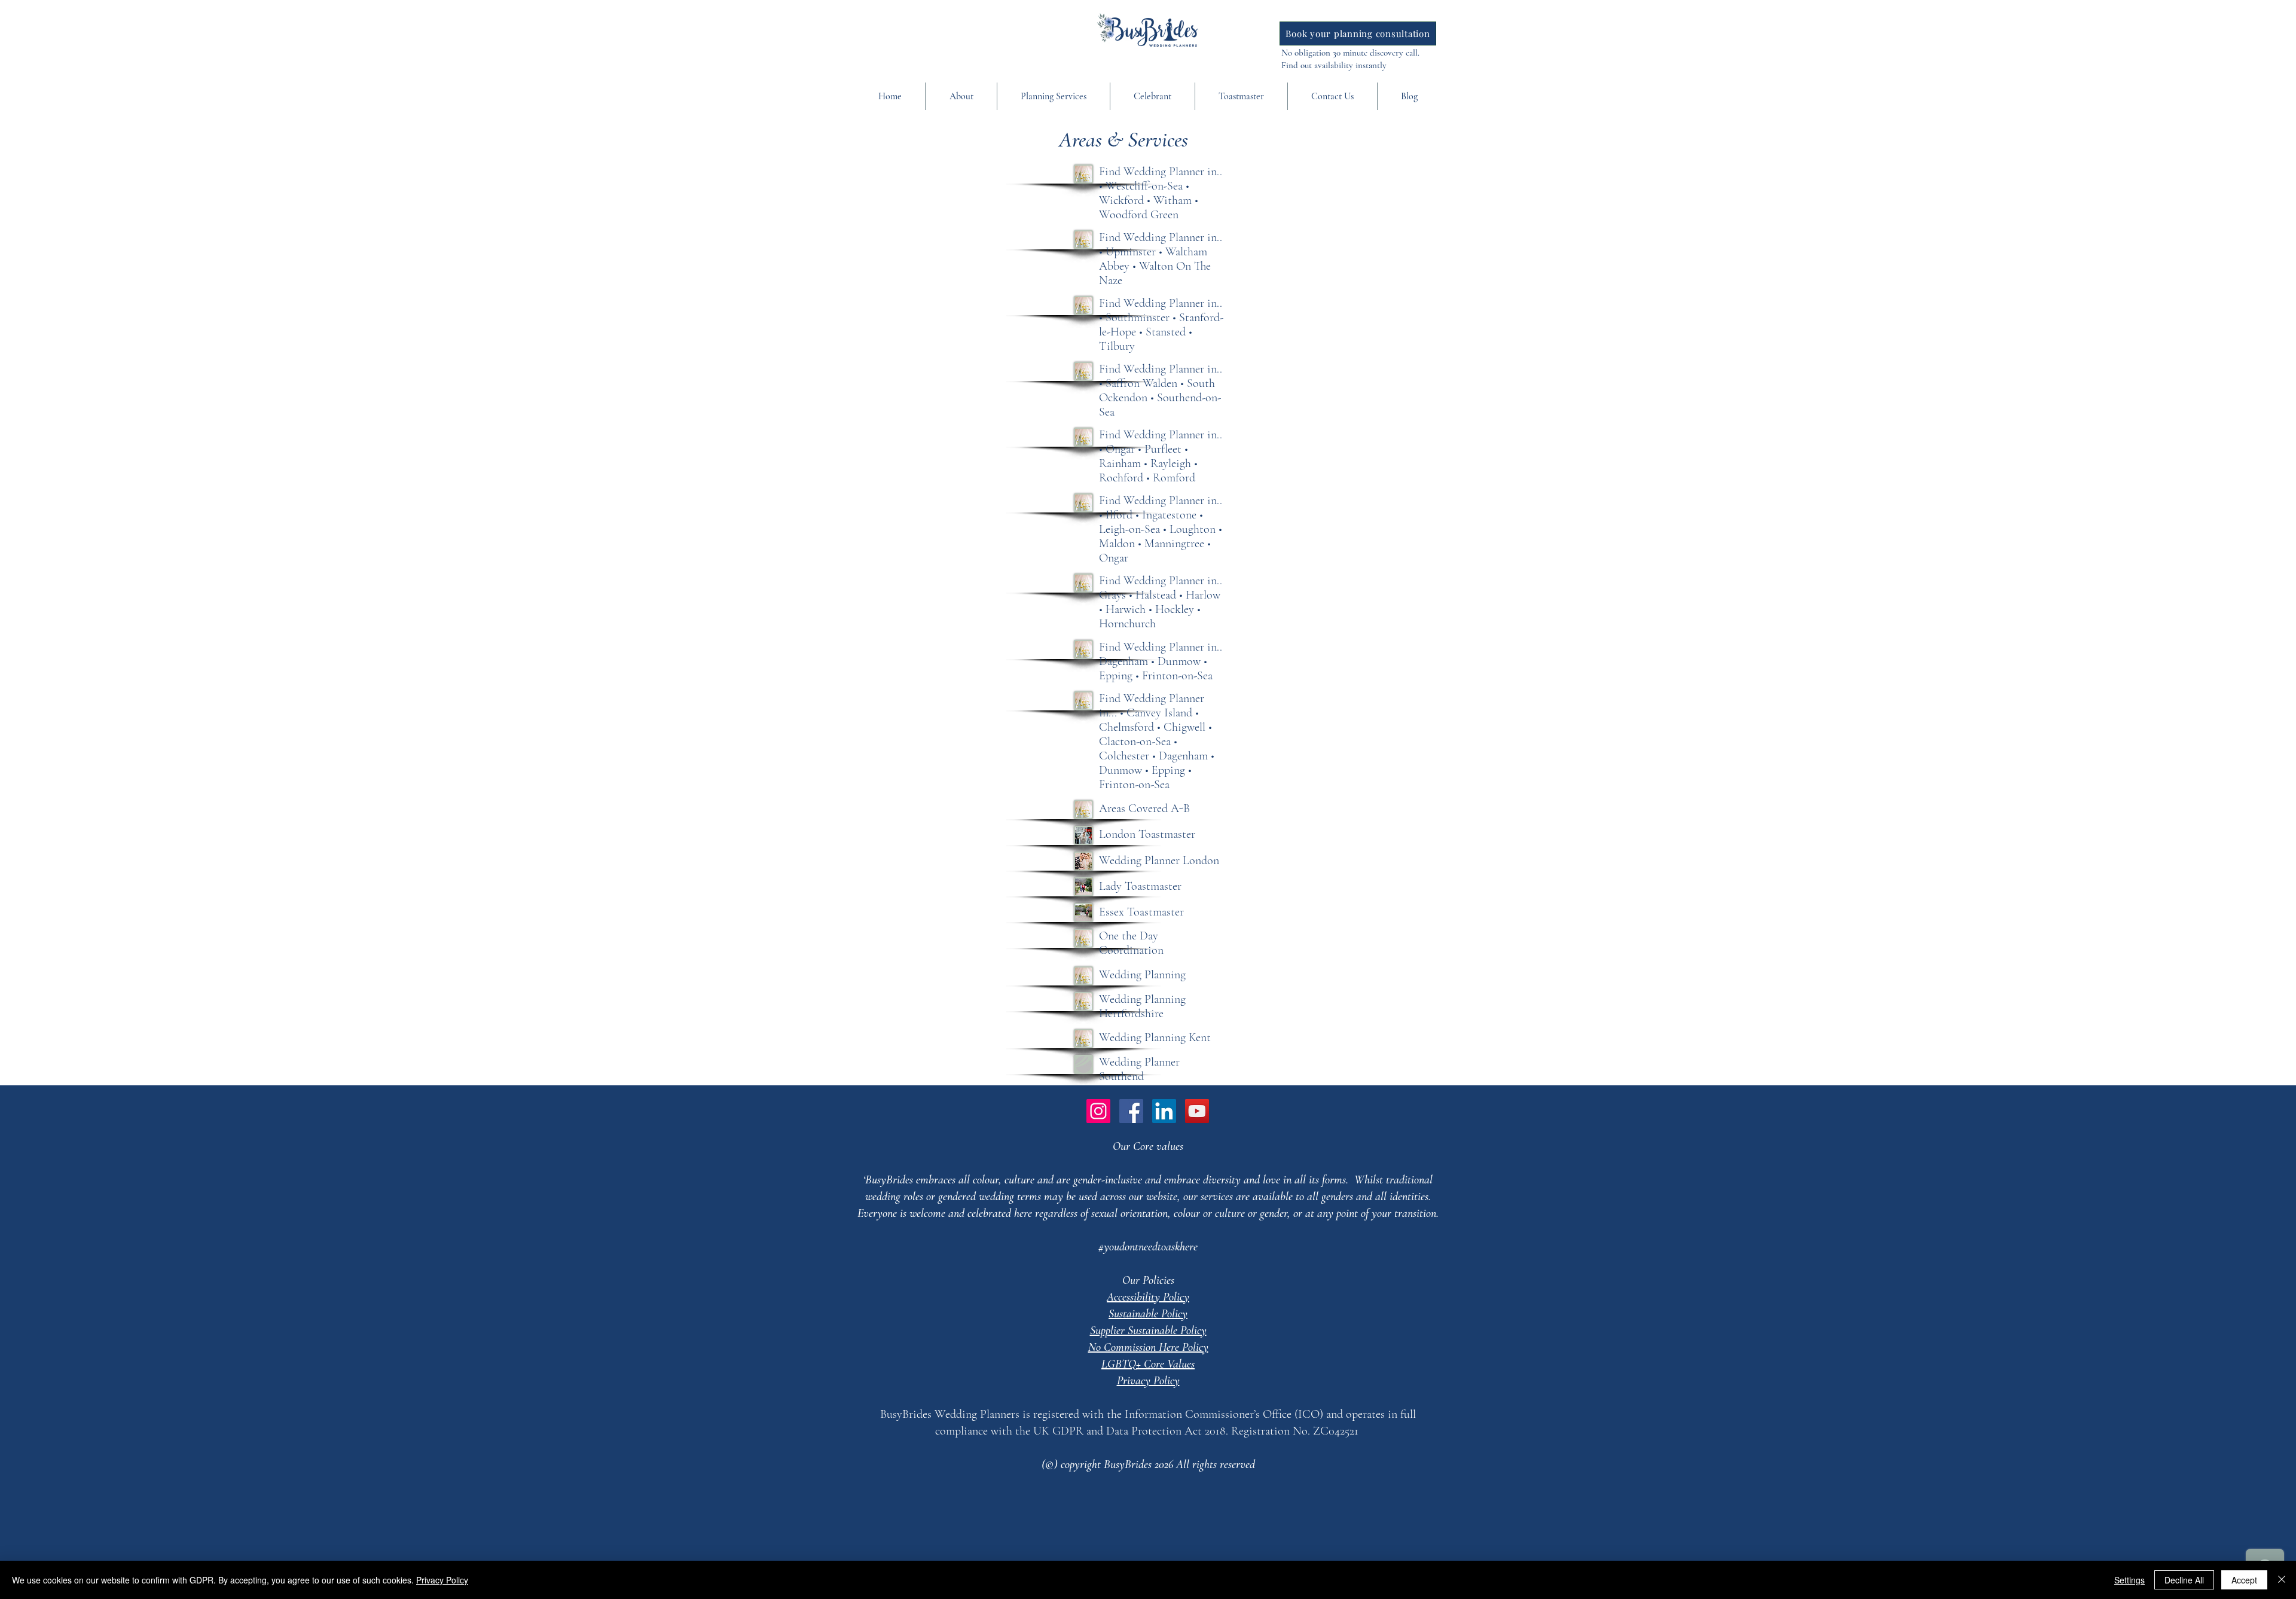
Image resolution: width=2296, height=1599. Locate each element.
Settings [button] (2129, 1580)
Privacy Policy (442, 1580)
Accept (2244, 1580)
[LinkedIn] (1164, 1111)
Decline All (2184, 1580)
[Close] (2282, 1580)
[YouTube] (1197, 1111)
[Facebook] (1131, 1111)
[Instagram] (1098, 1111)
